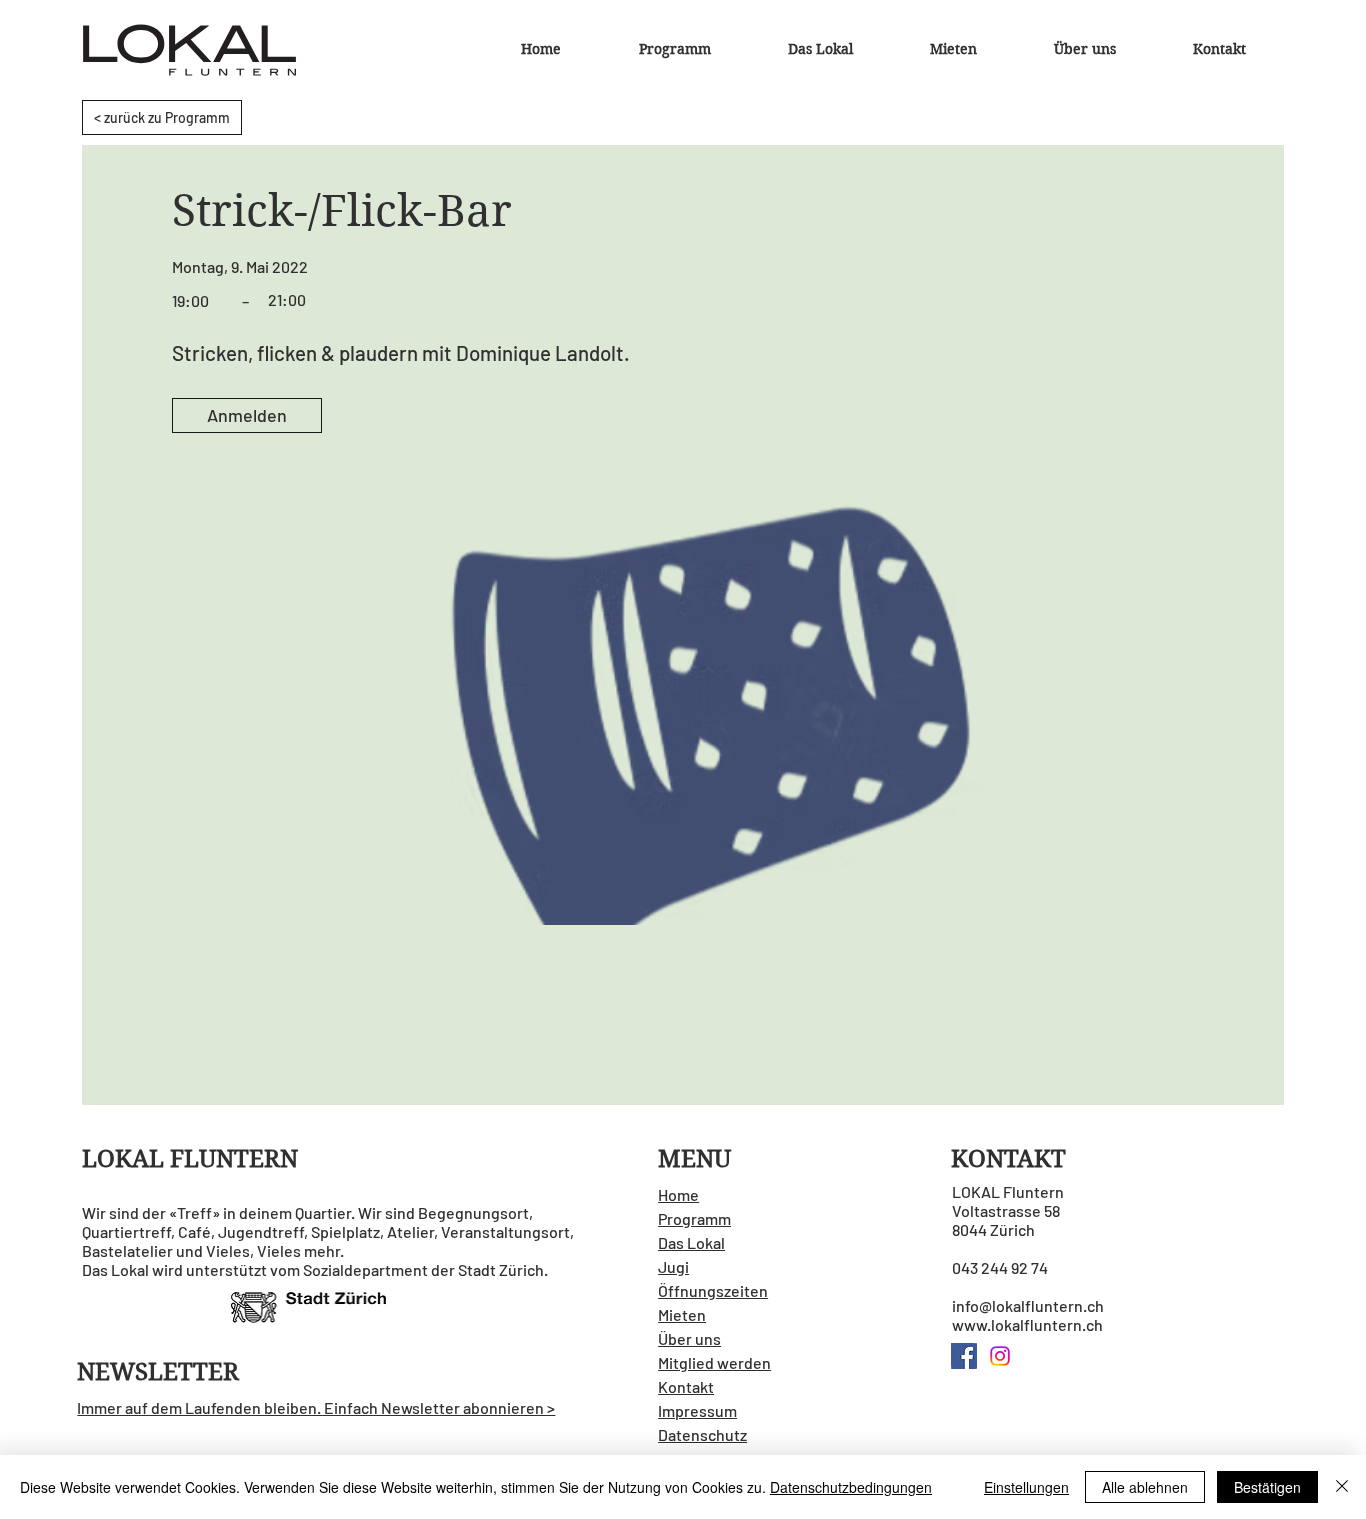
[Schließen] (1342, 1487)
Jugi (673, 1266)
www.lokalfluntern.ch (1027, 1324)
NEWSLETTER (158, 1372)
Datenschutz (702, 1434)
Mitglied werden (714, 1362)
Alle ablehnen (1145, 1487)
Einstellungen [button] (1026, 1487)
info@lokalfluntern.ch (1028, 1305)
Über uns (689, 1338)
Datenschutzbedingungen (851, 1487)
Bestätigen (1267, 1487)
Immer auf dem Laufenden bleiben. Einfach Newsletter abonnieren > (316, 1407)
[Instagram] (1000, 1356)
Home (678, 1194)
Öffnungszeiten (713, 1290)
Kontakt (686, 1386)
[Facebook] (964, 1356)
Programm (694, 1218)
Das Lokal (691, 1242)
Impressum (697, 1410)
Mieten (682, 1314)
